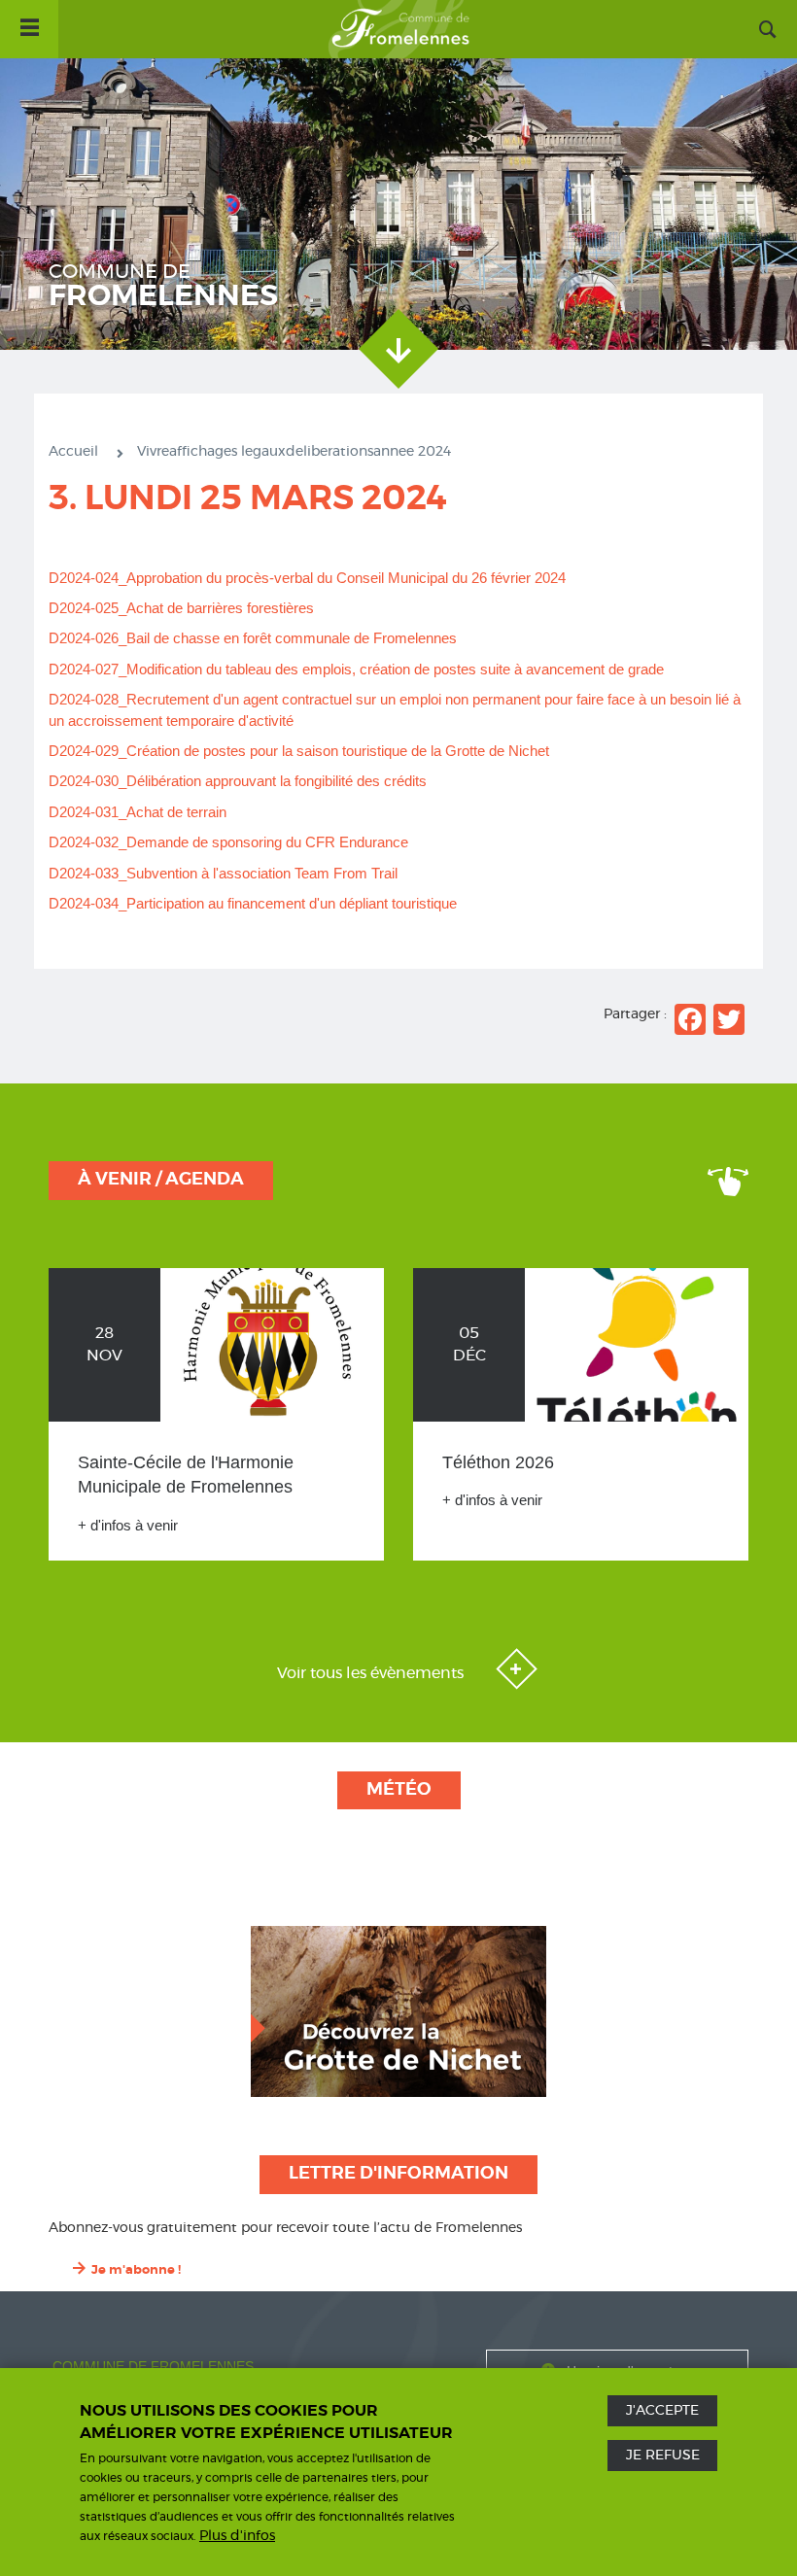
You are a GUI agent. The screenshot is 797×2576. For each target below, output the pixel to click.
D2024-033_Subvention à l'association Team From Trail (223, 873)
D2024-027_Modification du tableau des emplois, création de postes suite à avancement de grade (356, 669)
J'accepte (662, 2411)
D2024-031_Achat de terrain (138, 812)
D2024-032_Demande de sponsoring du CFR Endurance (228, 842)
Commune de (163, 287)
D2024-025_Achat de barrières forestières (183, 608)
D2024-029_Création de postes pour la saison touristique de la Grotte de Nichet (299, 751)
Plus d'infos (237, 2536)
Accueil (398, 29)
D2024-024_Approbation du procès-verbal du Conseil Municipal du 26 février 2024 (307, 578)
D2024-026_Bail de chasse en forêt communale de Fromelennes (253, 638)
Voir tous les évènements (372, 1673)
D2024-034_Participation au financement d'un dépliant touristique (253, 903)
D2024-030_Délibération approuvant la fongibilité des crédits (238, 781)
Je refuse (663, 2456)
